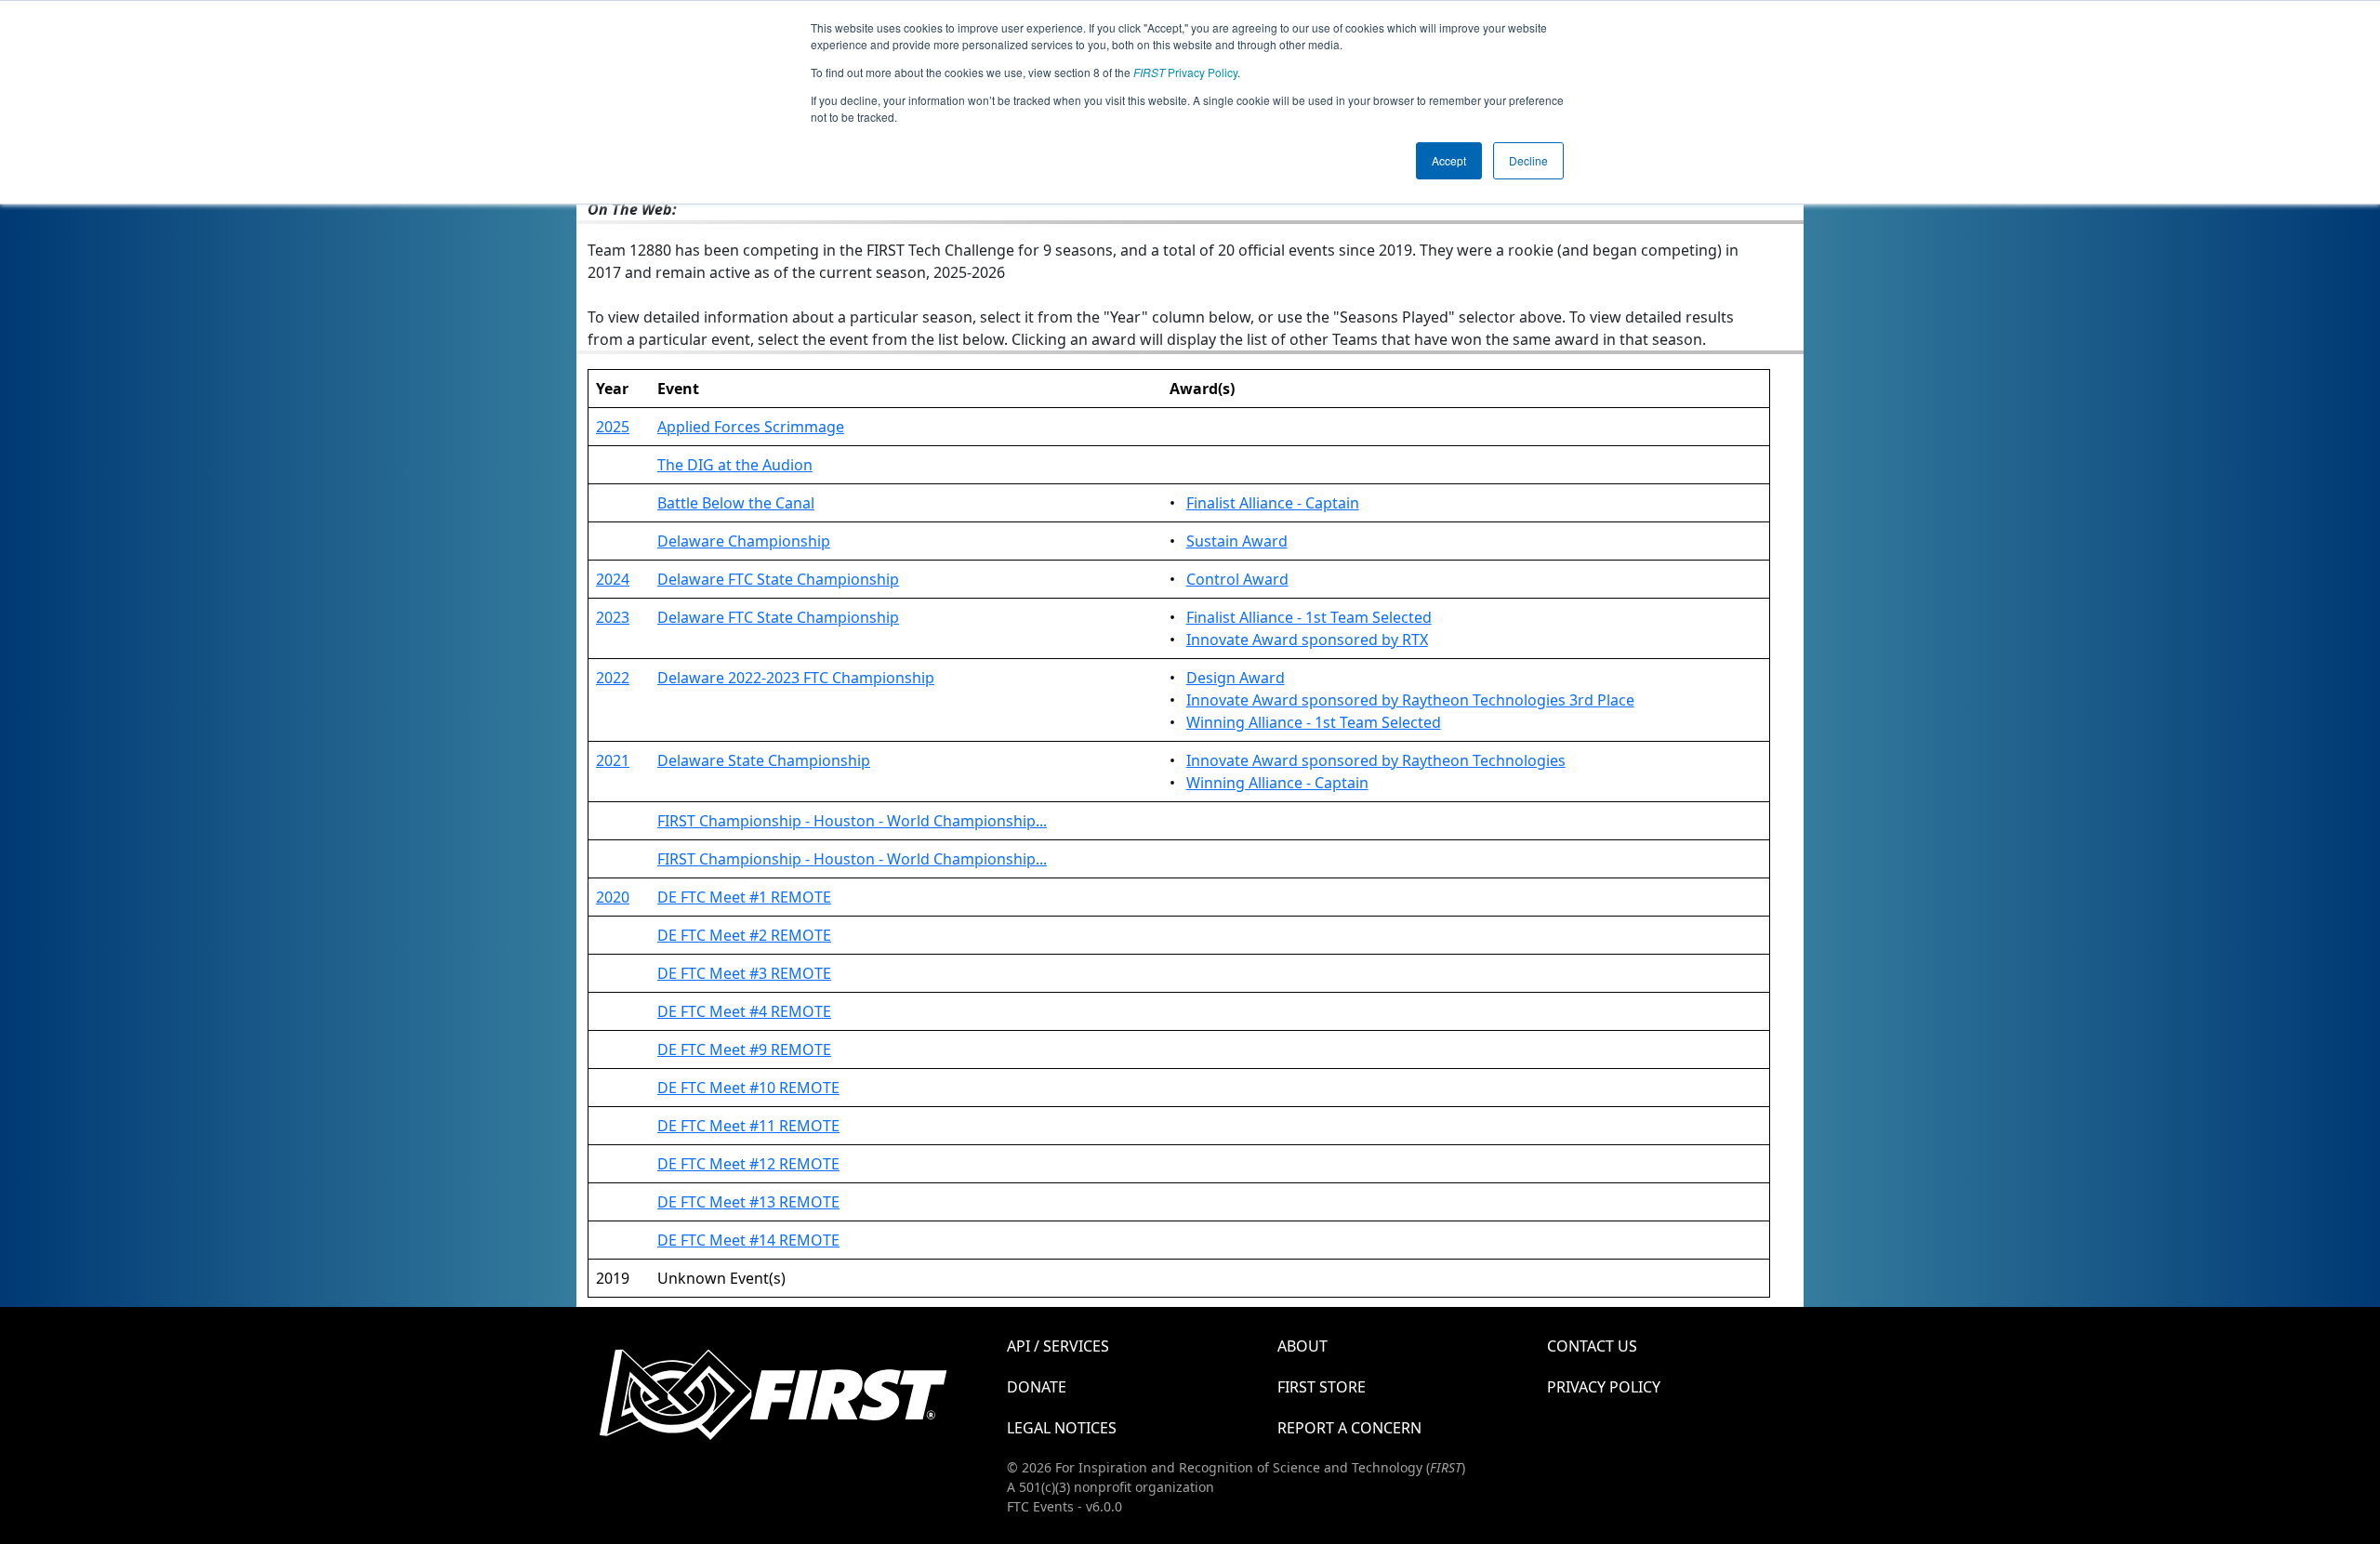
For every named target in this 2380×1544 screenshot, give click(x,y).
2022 (613, 678)
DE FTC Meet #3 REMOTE (744, 973)
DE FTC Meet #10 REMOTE (748, 1088)
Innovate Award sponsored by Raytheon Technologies (1376, 760)
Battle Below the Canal (736, 503)
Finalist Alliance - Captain (1273, 503)
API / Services (1058, 1346)
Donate (1037, 1387)
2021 (613, 760)
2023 (613, 617)
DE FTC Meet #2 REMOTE (744, 935)
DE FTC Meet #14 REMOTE (748, 1240)
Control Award (1237, 579)
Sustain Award (1237, 541)
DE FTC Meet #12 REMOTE (748, 1164)
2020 (613, 897)
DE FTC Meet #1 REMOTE (744, 897)
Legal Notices (1062, 1428)
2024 (613, 579)
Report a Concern (1349, 1428)
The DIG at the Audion (735, 465)
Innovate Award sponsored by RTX (1307, 640)
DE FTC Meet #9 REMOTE (744, 1049)
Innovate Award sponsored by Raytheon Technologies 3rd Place (1410, 700)
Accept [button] (1449, 160)
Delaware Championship (744, 541)
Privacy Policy (1185, 72)
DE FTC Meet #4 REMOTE (744, 1011)
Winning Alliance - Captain (1277, 783)
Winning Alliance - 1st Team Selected (1314, 722)
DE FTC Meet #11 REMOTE (748, 1126)
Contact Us (1592, 1346)
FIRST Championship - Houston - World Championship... (852, 821)
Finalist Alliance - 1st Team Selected (1309, 617)
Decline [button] (1528, 160)
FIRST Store (1322, 1387)
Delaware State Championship (764, 760)
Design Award (1236, 678)
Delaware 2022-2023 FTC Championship (796, 678)
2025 (613, 427)
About (1302, 1346)
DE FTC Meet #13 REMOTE (748, 1202)
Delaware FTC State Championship (778, 579)
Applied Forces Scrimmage (751, 427)
